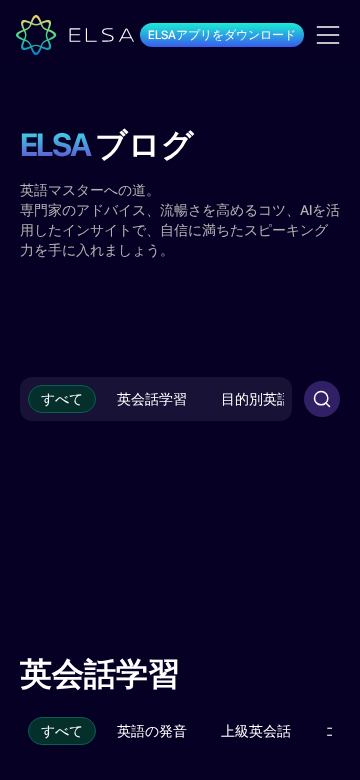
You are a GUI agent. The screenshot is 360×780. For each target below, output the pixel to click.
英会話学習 (152, 399)
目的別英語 (256, 399)
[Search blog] (322, 399)
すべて (62, 399)
